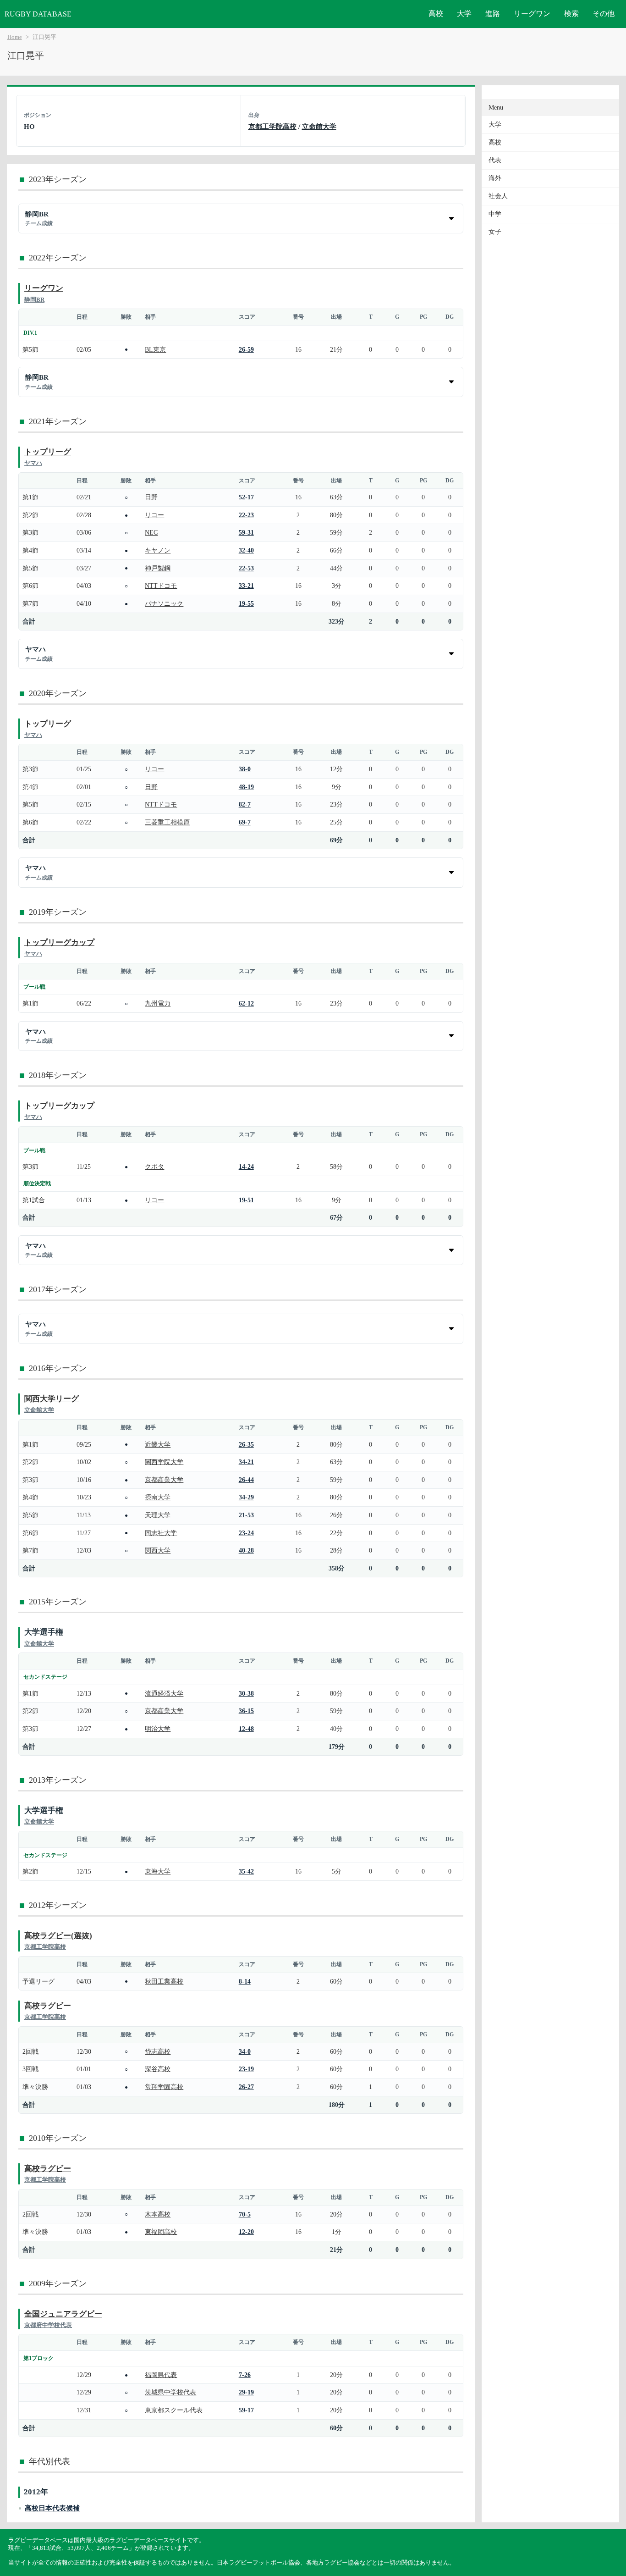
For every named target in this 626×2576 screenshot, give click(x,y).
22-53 (246, 568)
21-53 (246, 1515)
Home (15, 37)
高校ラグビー (48, 2006)
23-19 (246, 2069)
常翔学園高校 (164, 2087)
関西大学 (158, 1550)
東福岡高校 (161, 2232)
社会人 (498, 196)
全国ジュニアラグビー (63, 2314)
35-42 (246, 1871)
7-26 (245, 2375)
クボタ (154, 1166)
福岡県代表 (161, 2375)
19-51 (246, 1200)
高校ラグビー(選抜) (58, 1936)
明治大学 (158, 1729)
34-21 (246, 1462)
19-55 (246, 603)
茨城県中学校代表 (170, 2392)
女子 (495, 232)
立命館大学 (319, 126)
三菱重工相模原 (167, 822)
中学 (495, 214)
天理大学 (158, 1515)
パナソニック (164, 603)
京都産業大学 (164, 1480)
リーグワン (532, 14)
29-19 (246, 2392)
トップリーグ (48, 452)
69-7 (245, 822)
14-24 (246, 1166)
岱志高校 (158, 2051)
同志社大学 (161, 1533)
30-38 (246, 1693)
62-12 (246, 1003)
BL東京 (155, 349)
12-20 (246, 2232)
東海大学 (158, 1871)
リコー (154, 515)
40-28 (246, 1550)
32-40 (246, 550)
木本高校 (158, 2214)
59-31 (246, 532)
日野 (151, 497)
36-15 (246, 1711)
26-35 (246, 1444)
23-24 (246, 1533)
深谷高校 (158, 2069)
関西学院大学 (164, 1462)
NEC (151, 532)
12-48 (246, 1729)
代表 (495, 160)
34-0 (245, 2051)
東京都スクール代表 (174, 2410)
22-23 (246, 515)
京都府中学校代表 (48, 2325)
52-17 (246, 497)
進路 (493, 14)
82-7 (245, 804)
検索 (571, 14)
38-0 (245, 769)
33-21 (246, 586)
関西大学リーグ (52, 1399)
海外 (495, 178)
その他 (604, 14)
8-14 (245, 1981)
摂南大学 (158, 1497)
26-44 (246, 1480)
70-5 (245, 2214)
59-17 (246, 2410)
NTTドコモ (161, 586)
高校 (436, 14)
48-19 (246, 787)
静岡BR (34, 300)
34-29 (246, 1497)
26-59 (246, 349)
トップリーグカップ (59, 943)
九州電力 (158, 1003)
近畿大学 (158, 1444)
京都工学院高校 (272, 126)
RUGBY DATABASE (38, 14)
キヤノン (158, 550)
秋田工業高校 (164, 1981)
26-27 (246, 2087)
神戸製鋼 (158, 568)
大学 (464, 14)
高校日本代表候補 (52, 2508)
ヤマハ (33, 463)
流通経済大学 (164, 1693)
